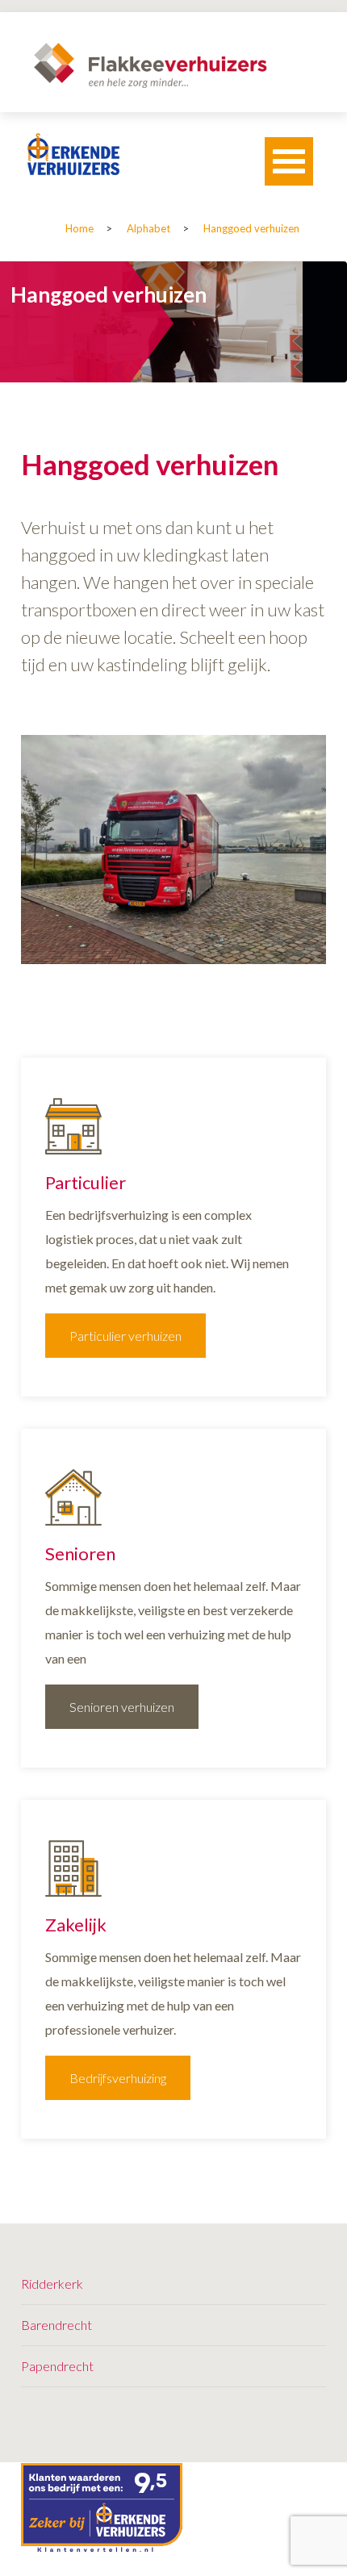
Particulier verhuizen (125, 1336)
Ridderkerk (52, 2284)
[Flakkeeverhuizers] (150, 65)
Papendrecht (57, 2366)
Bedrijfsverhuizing (118, 2078)
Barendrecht (56, 2325)
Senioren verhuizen (122, 1707)
